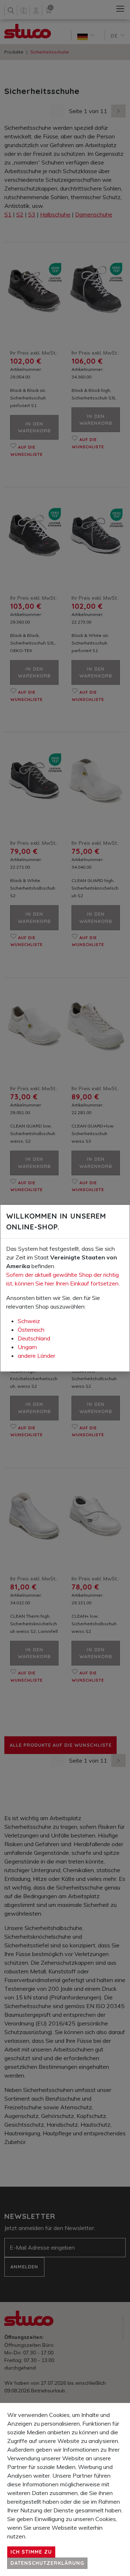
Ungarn (27, 1347)
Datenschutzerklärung (47, 2563)
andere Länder (36, 1356)
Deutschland (34, 1338)
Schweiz (29, 1321)
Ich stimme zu (31, 2552)
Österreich (31, 1330)
